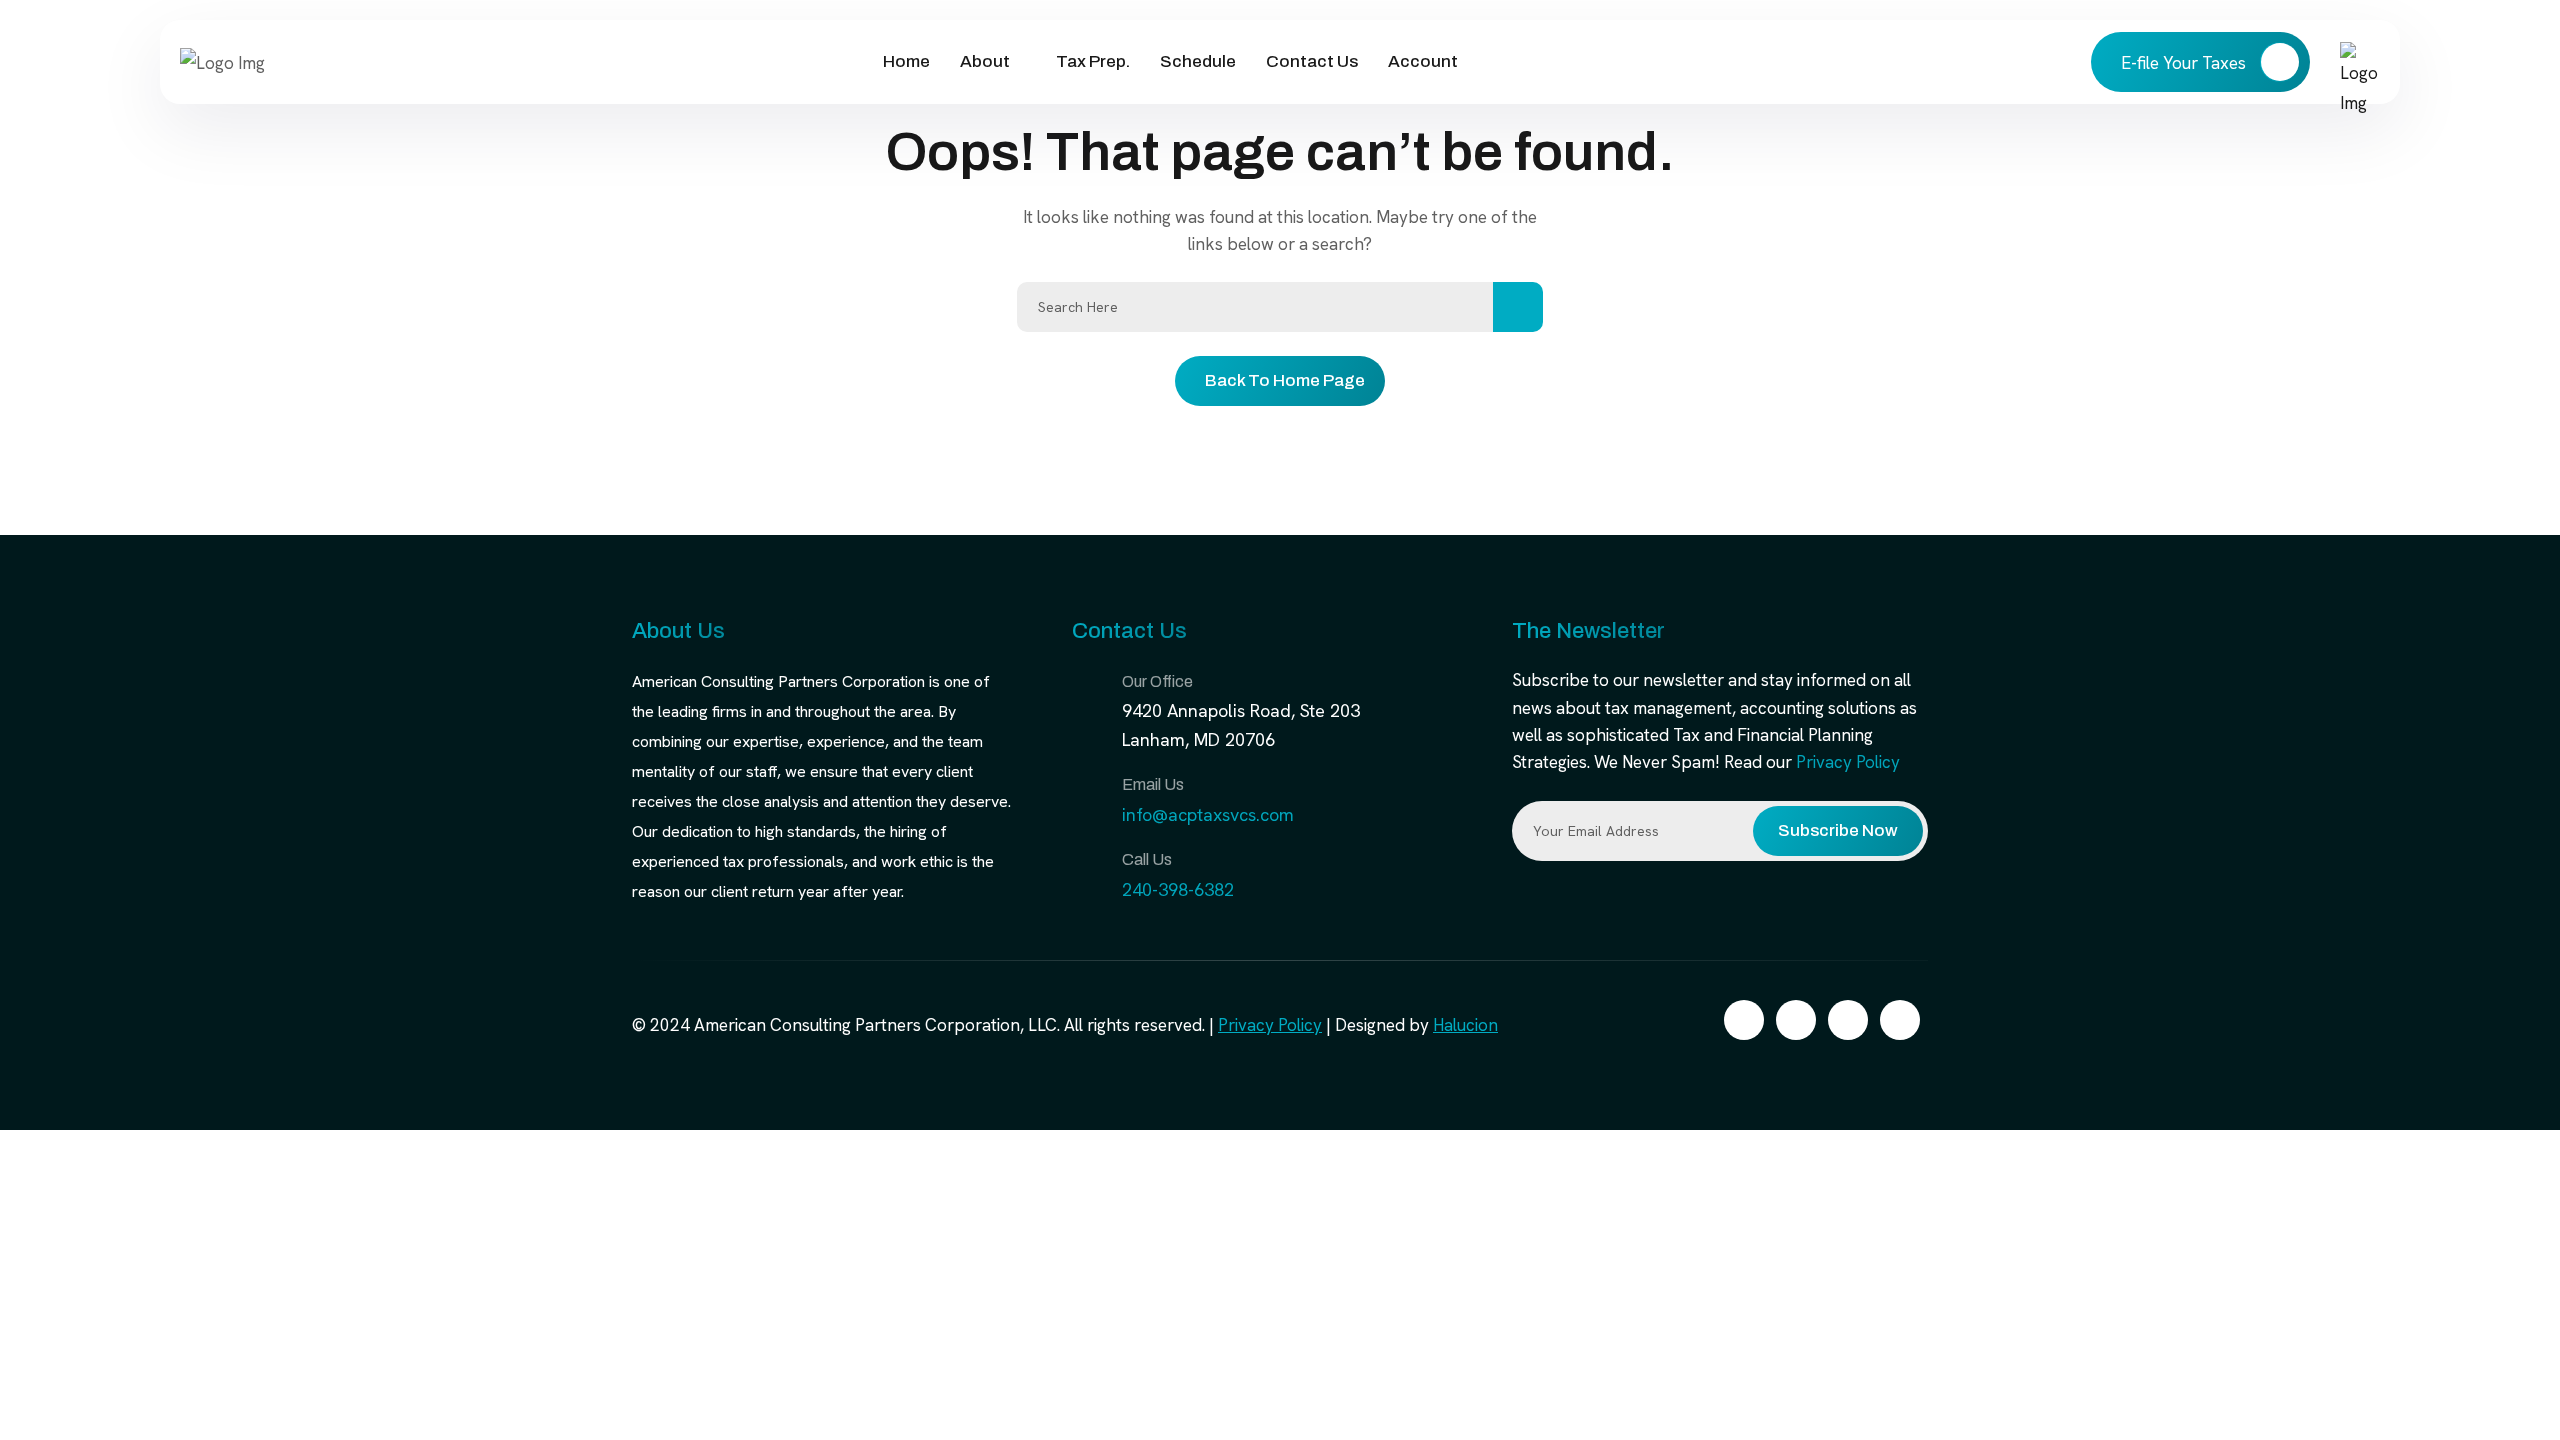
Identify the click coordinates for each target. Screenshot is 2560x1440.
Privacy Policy (1848, 762)
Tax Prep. (1093, 61)
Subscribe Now (1838, 830)
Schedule (1198, 61)
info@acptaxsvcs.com (1208, 814)
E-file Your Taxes (2185, 63)
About (985, 61)
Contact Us (1312, 61)
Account (1423, 61)
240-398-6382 (1178, 889)
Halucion (1465, 1025)
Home (906, 61)
